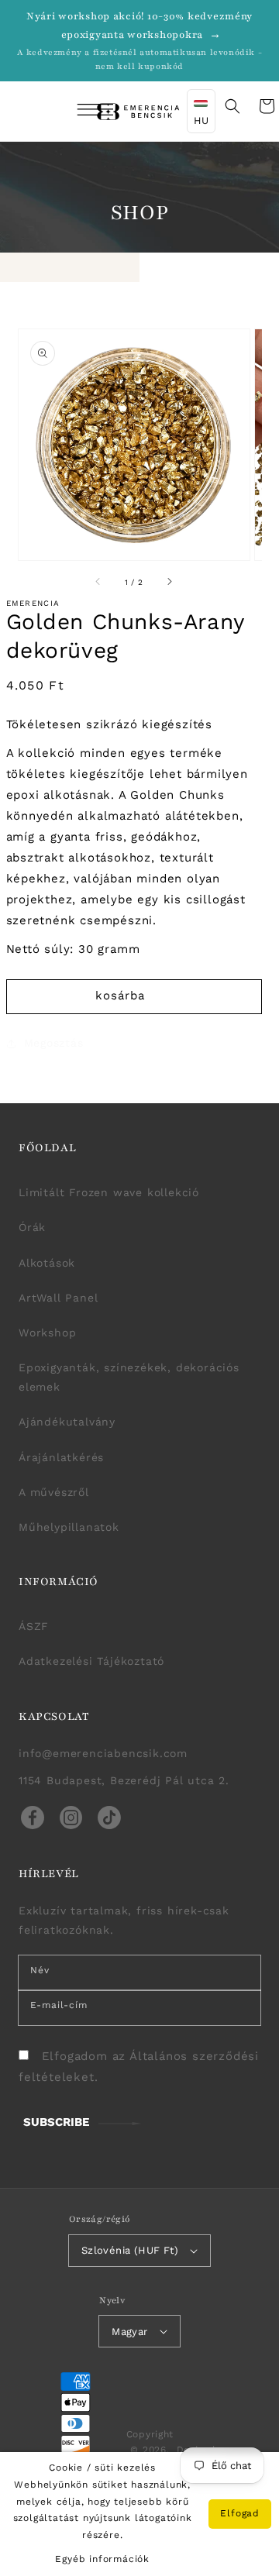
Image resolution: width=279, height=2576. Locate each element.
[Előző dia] (98, 582)
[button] (74, 112)
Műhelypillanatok (69, 1527)
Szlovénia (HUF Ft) (130, 2250)
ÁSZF (34, 1626)
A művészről (54, 1492)
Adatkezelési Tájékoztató (91, 1661)
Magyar (129, 2332)
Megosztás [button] (54, 1043)
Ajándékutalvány (67, 1422)
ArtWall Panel (58, 1298)
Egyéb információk (102, 2559)
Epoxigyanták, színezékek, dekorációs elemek (129, 1377)
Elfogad (240, 2513)
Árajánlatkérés (61, 1457)
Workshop (47, 1333)
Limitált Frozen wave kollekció (109, 1192)
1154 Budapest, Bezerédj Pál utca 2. (124, 1780)
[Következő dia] (169, 582)
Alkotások (47, 1263)
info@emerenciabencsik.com (103, 1753)
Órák (32, 1227)
